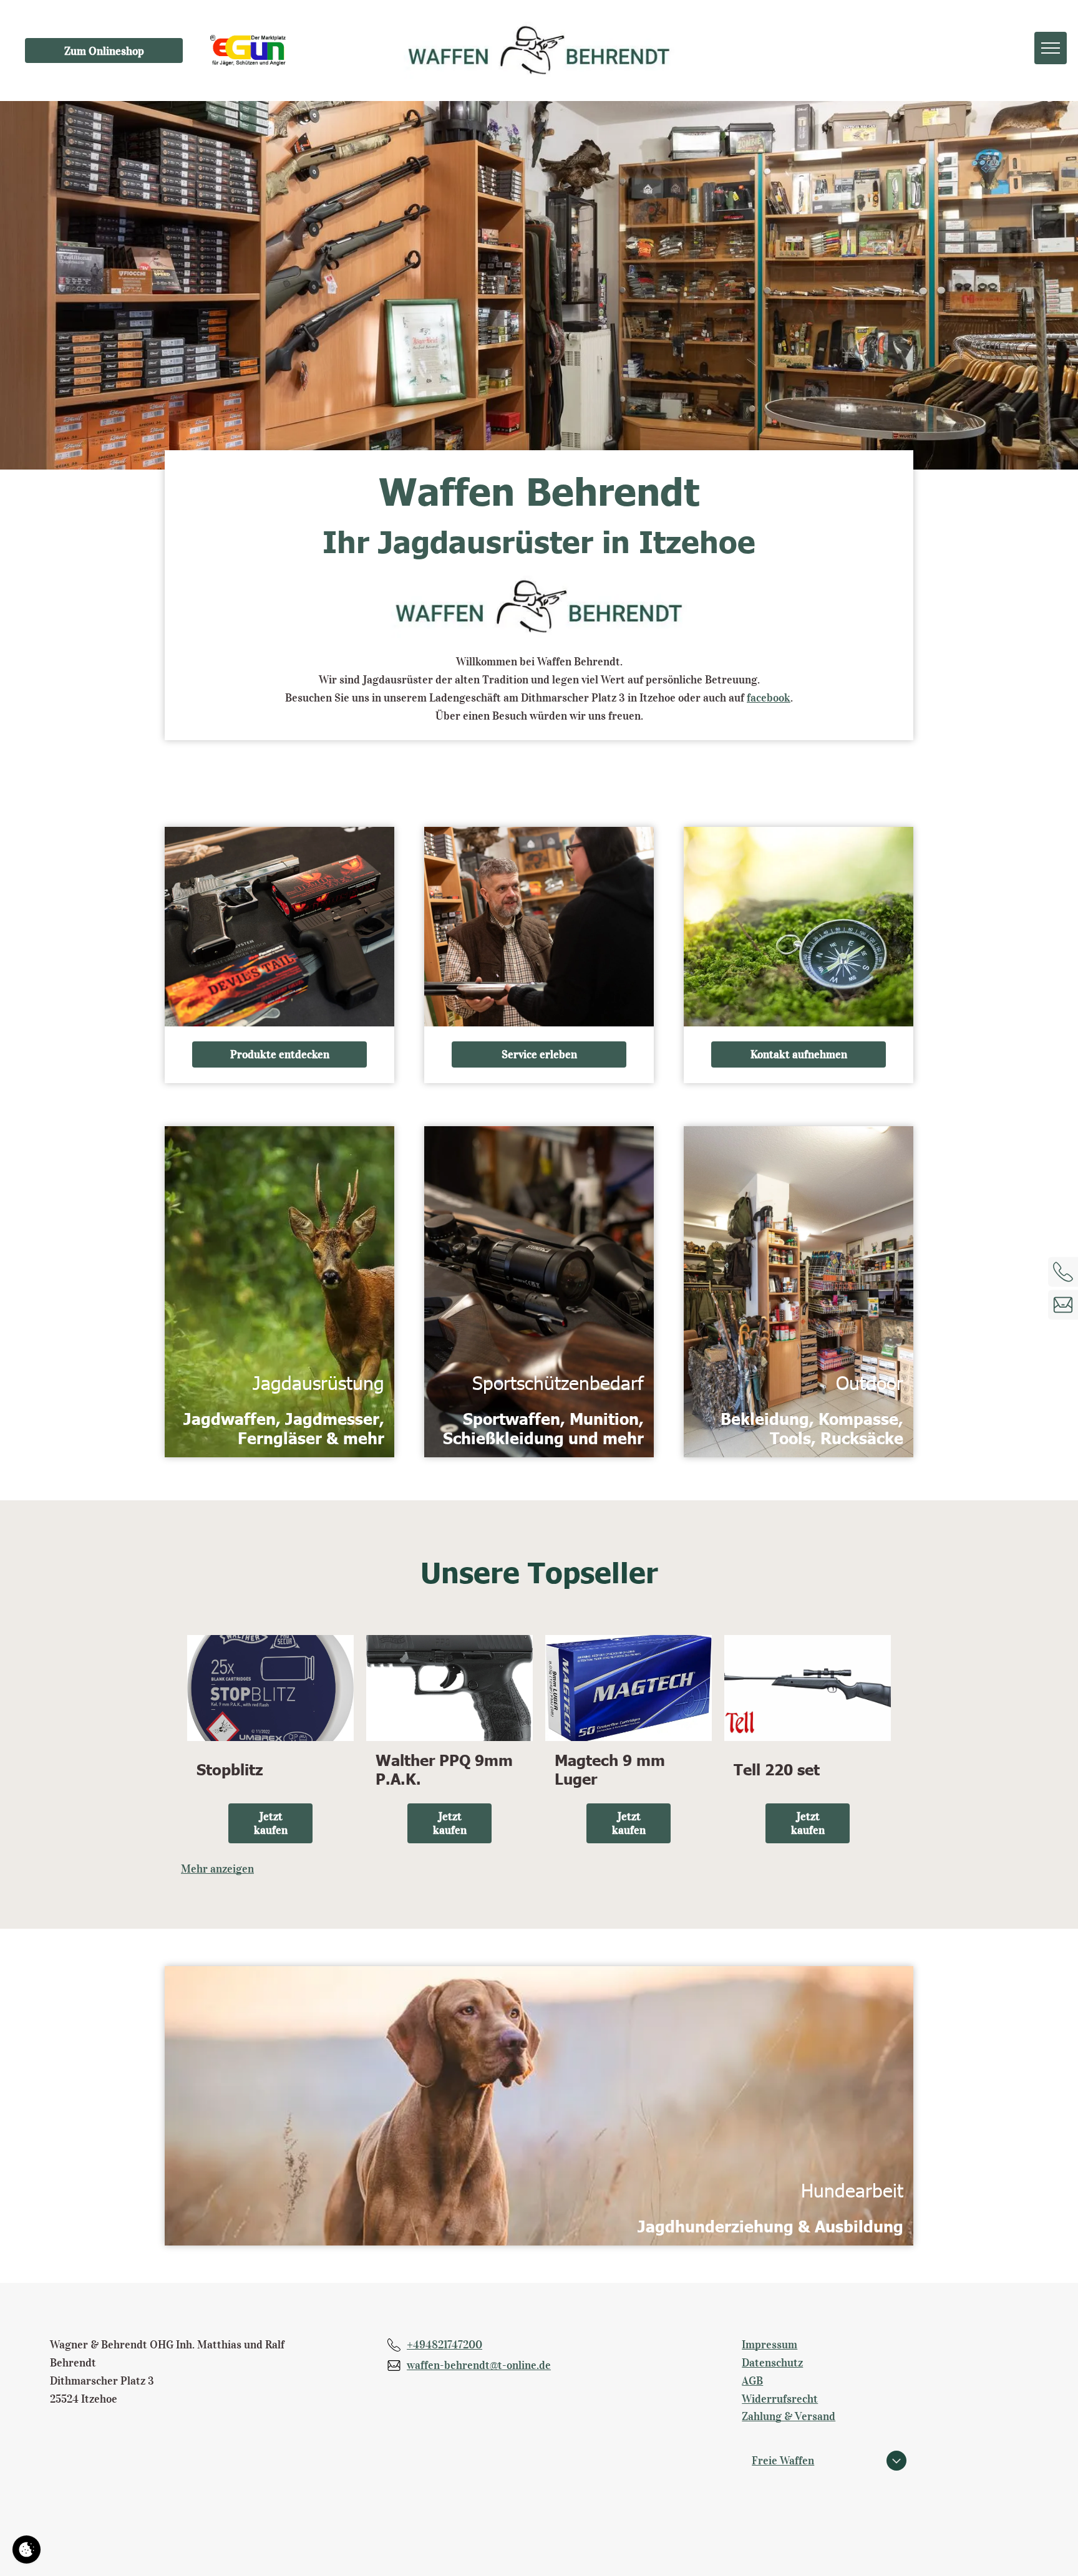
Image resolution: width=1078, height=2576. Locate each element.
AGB (752, 2381)
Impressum (770, 2345)
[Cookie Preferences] (27, 2549)
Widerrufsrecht (780, 2399)
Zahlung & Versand (789, 2416)
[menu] (1051, 48)
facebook (769, 698)
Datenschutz (772, 2363)
